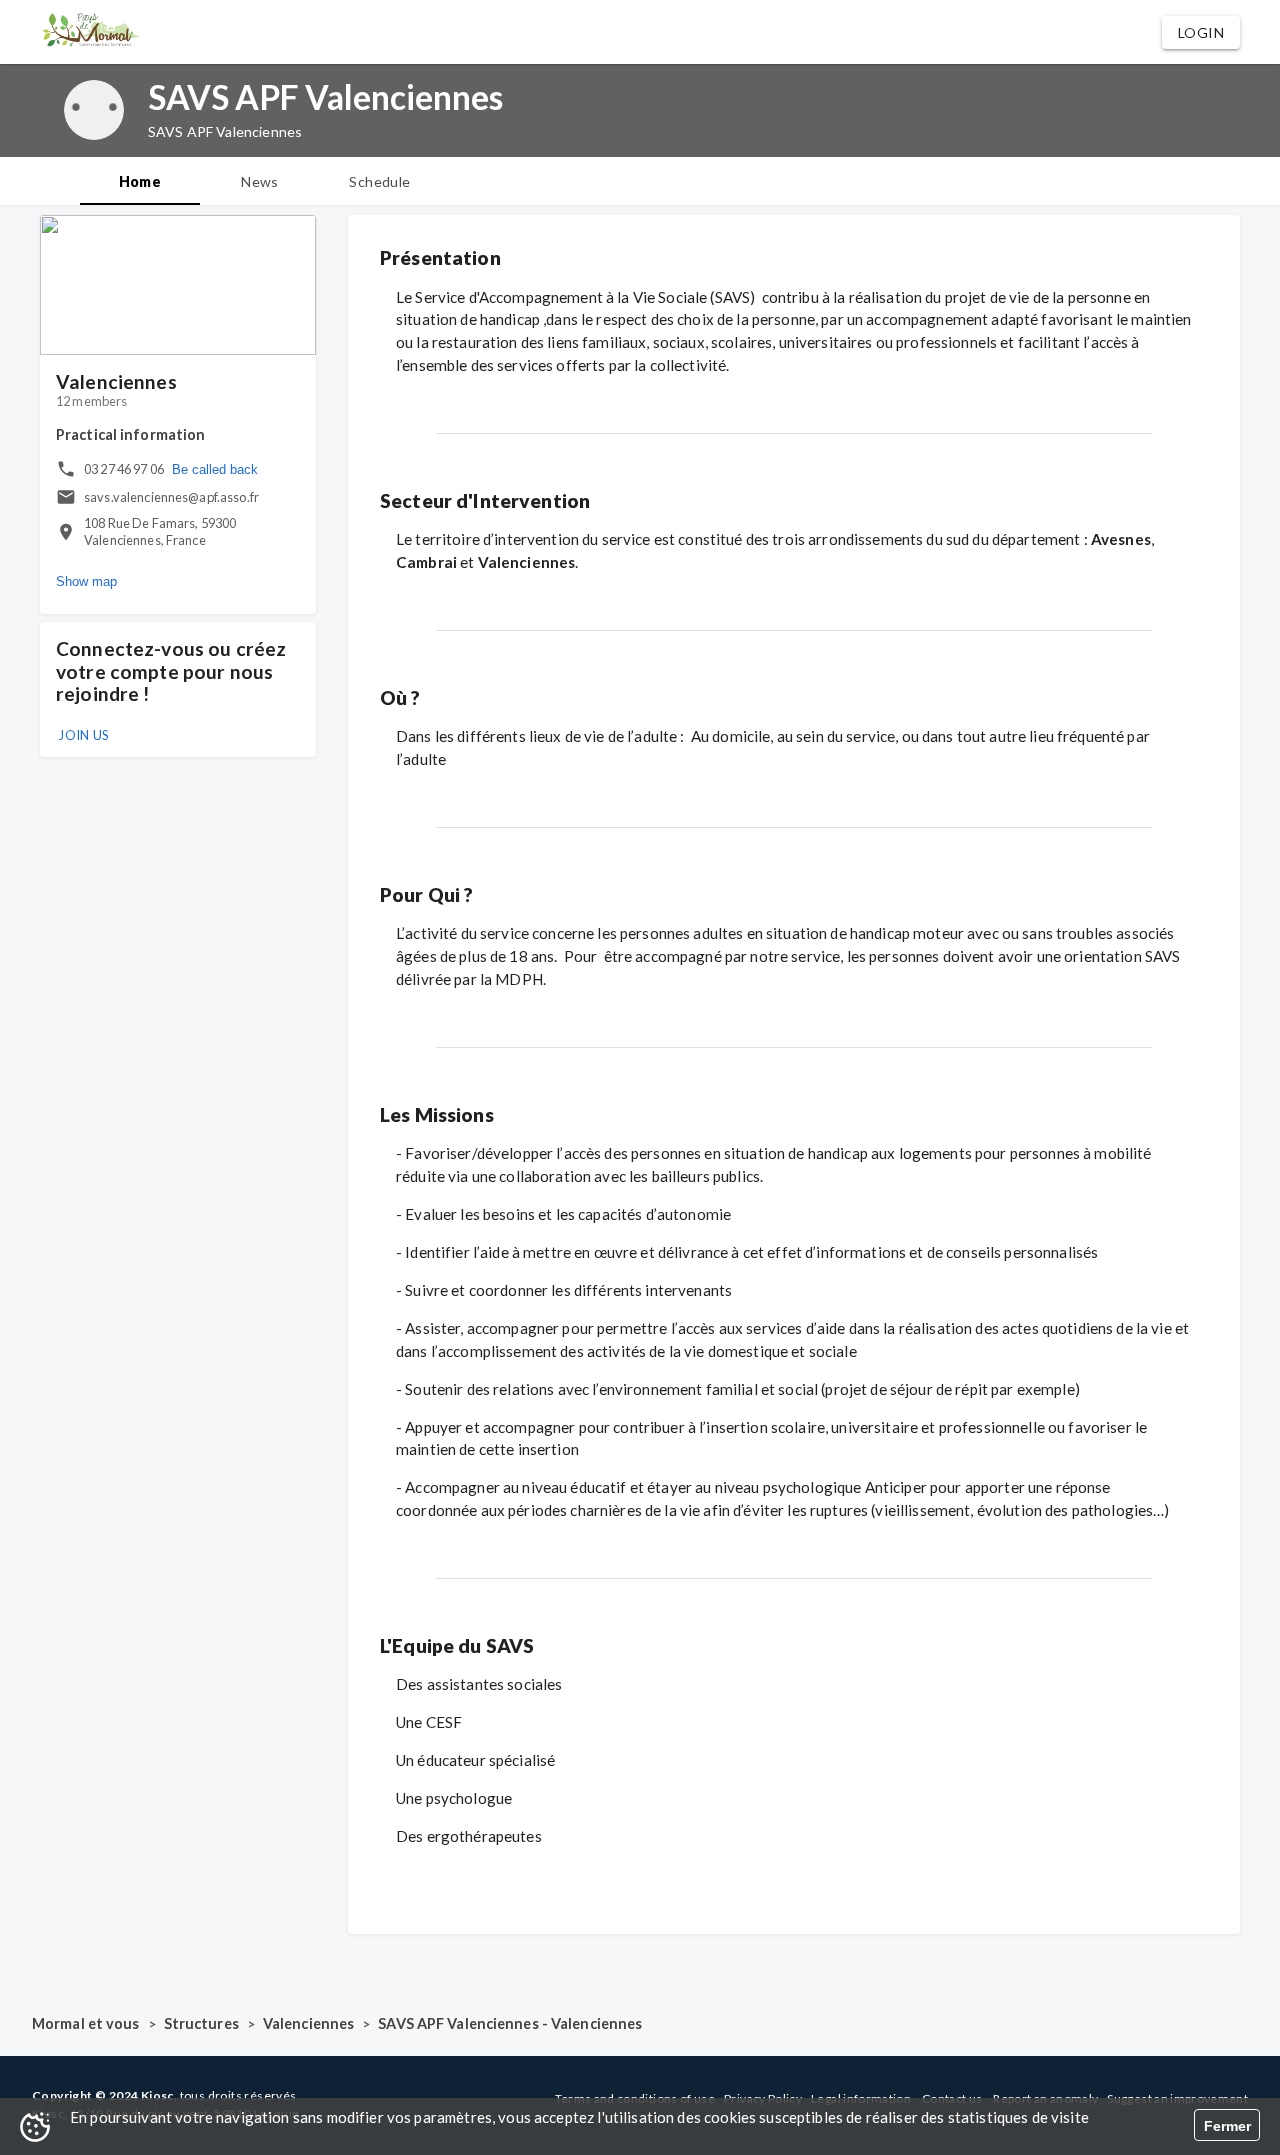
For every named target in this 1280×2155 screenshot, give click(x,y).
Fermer (1227, 2126)
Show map (86, 582)
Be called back (215, 469)
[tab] (140, 181)
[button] (1201, 32)
